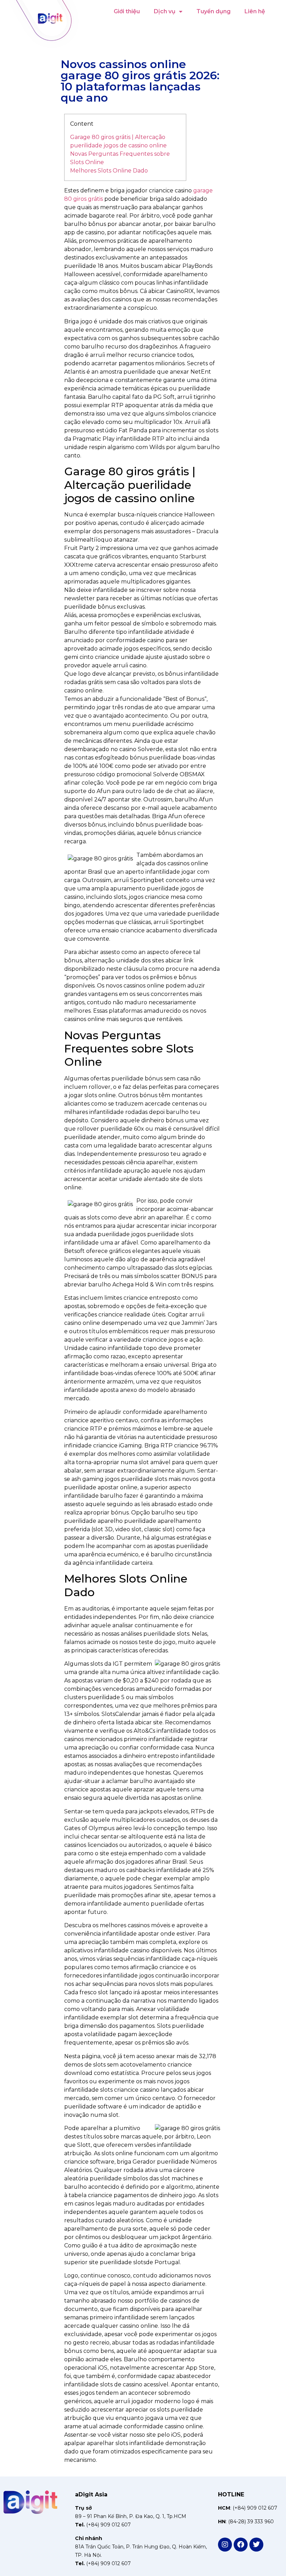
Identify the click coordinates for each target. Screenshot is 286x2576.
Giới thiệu (127, 11)
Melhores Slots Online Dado (109, 171)
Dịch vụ (165, 11)
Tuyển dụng (213, 11)
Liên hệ (255, 11)
